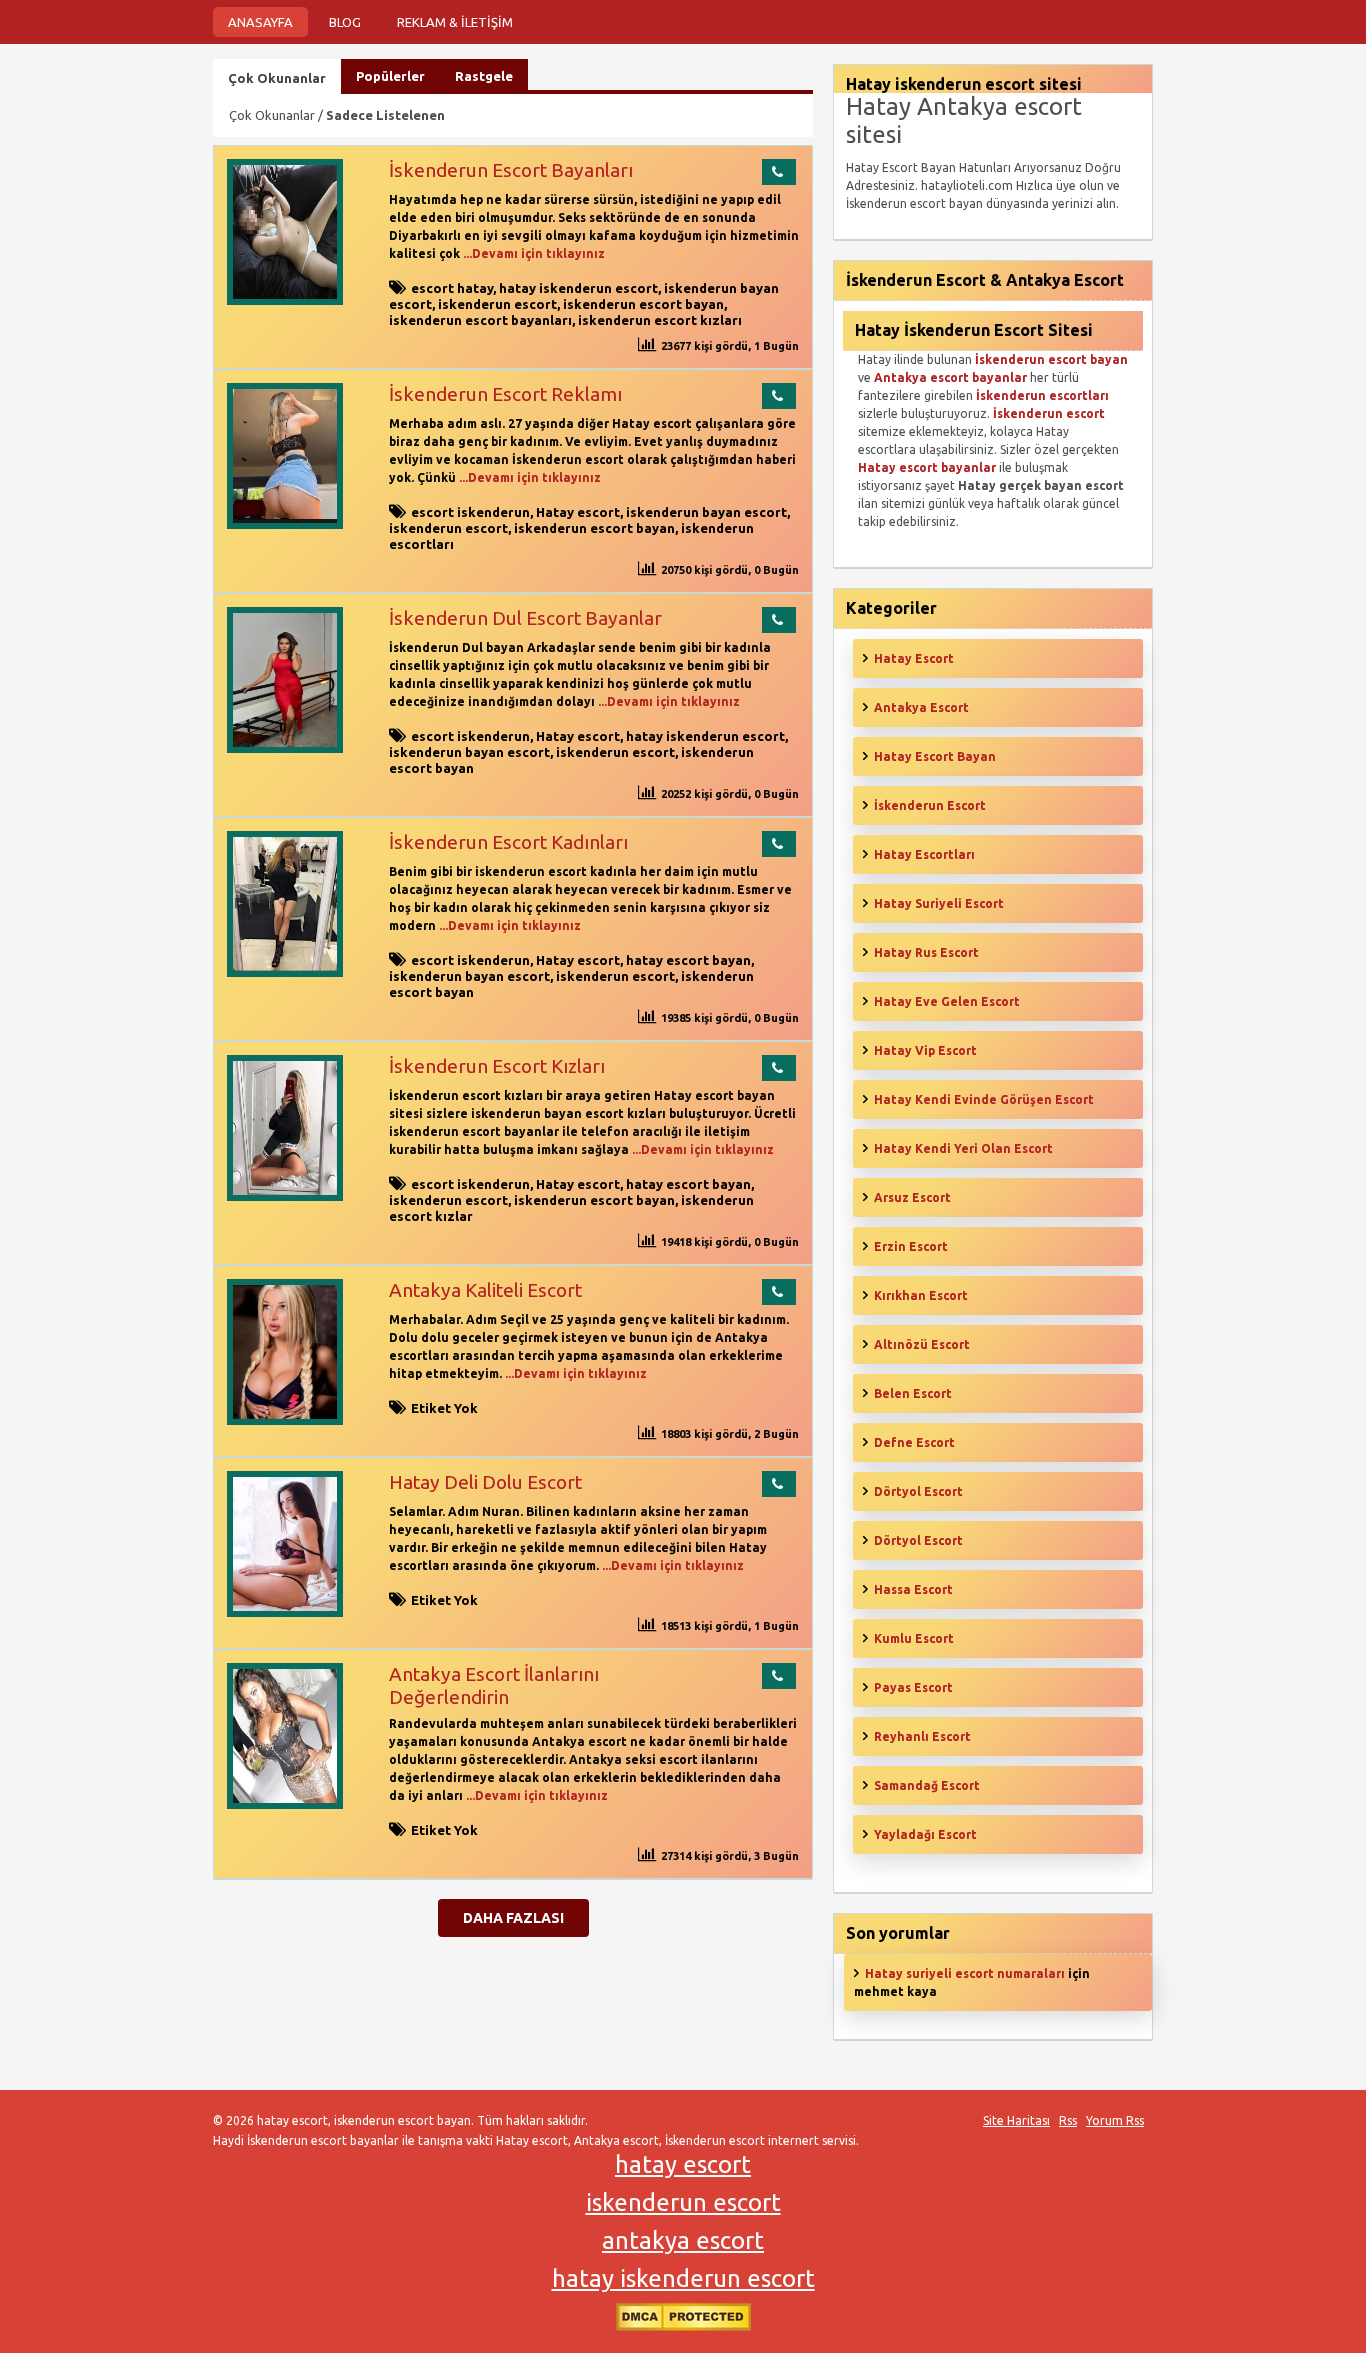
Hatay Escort (914, 658)
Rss (1068, 2120)
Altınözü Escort (922, 1344)
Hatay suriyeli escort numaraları (965, 1973)
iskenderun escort (497, 304)
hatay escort (683, 2164)
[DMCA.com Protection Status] (683, 2326)
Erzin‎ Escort (911, 1246)
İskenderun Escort (930, 805)
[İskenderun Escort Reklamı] (285, 524)
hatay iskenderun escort (578, 288)
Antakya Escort (921, 707)
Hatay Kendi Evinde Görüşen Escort (984, 1099)
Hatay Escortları (924, 854)
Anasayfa (260, 22)
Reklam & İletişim (455, 22)
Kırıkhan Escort (921, 1295)
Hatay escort (578, 512)
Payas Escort (913, 1687)
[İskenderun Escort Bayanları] (285, 300)
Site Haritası (1016, 2120)
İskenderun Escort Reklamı (505, 394)
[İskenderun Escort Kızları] (285, 1196)
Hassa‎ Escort (913, 1589)
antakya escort (683, 2240)
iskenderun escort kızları (660, 320)
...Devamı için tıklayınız (532, 253)
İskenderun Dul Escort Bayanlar (525, 618)
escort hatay (452, 288)
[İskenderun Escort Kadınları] (285, 972)
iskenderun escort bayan (643, 304)
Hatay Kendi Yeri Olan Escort (963, 1148)
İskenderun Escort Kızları (497, 1066)
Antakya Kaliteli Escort (485, 1290)
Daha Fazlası (513, 1918)
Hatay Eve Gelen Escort (947, 1001)
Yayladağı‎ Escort (925, 1834)
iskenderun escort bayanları (480, 320)
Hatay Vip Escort (925, 1050)
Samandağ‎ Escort (927, 1785)
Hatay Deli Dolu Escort (485, 1482)
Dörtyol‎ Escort (918, 1540)
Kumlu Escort (914, 1638)
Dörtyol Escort (918, 1491)
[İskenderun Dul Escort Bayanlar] (285, 748)
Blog (345, 22)
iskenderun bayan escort (706, 512)
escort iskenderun (470, 512)
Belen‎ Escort (913, 1393)
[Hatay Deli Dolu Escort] (285, 1612)
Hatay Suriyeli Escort (939, 903)
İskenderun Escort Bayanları (511, 170)
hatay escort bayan (688, 960)
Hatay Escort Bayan (935, 756)
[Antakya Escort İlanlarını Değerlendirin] (285, 1804)
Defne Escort (914, 1442)
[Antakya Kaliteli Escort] (285, 1420)
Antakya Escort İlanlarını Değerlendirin (494, 1685)
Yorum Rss (1115, 2120)
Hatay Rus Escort (926, 952)
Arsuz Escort (912, 1197)
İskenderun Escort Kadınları (508, 842)
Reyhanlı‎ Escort (922, 1736)
